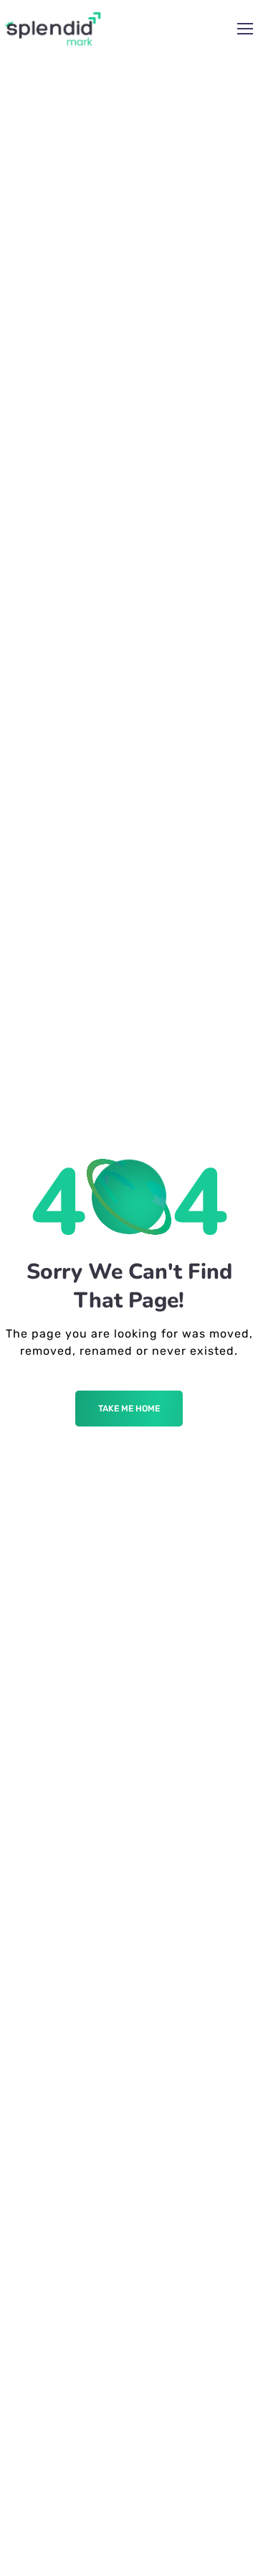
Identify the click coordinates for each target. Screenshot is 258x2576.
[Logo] (53, 29)
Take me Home (129, 1409)
